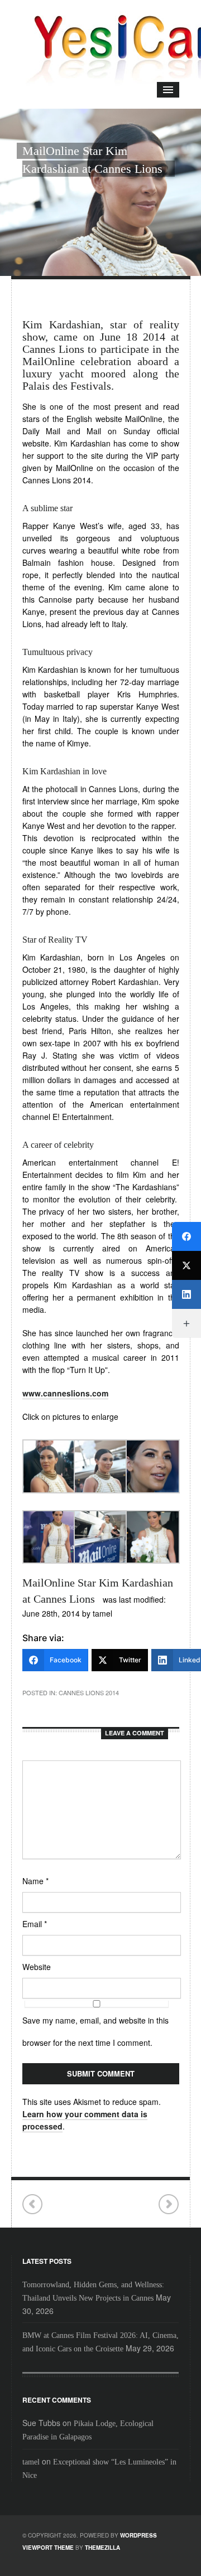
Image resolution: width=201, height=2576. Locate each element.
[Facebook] (186, 1236)
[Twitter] (186, 1265)
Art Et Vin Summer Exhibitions (33, 2204)
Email (35, 1924)
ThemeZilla (102, 2548)
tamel (31, 2462)
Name (35, 1881)
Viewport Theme (48, 2548)
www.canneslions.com (65, 1393)
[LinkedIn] (186, 1294)
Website (37, 1967)
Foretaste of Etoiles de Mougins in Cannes (168, 2204)
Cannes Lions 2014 (89, 1692)
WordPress (138, 2535)
